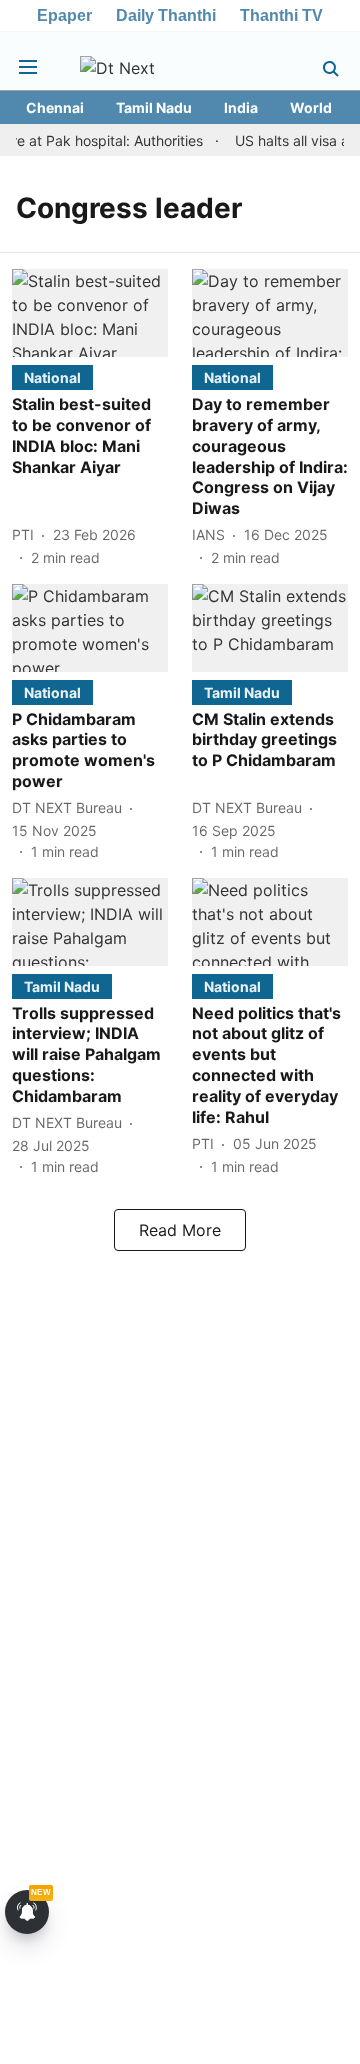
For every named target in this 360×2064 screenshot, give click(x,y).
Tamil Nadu (154, 107)
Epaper (64, 15)
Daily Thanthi (166, 15)
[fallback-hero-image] (90, 313)
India (241, 107)
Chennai (55, 107)
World (311, 107)
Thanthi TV (281, 15)
